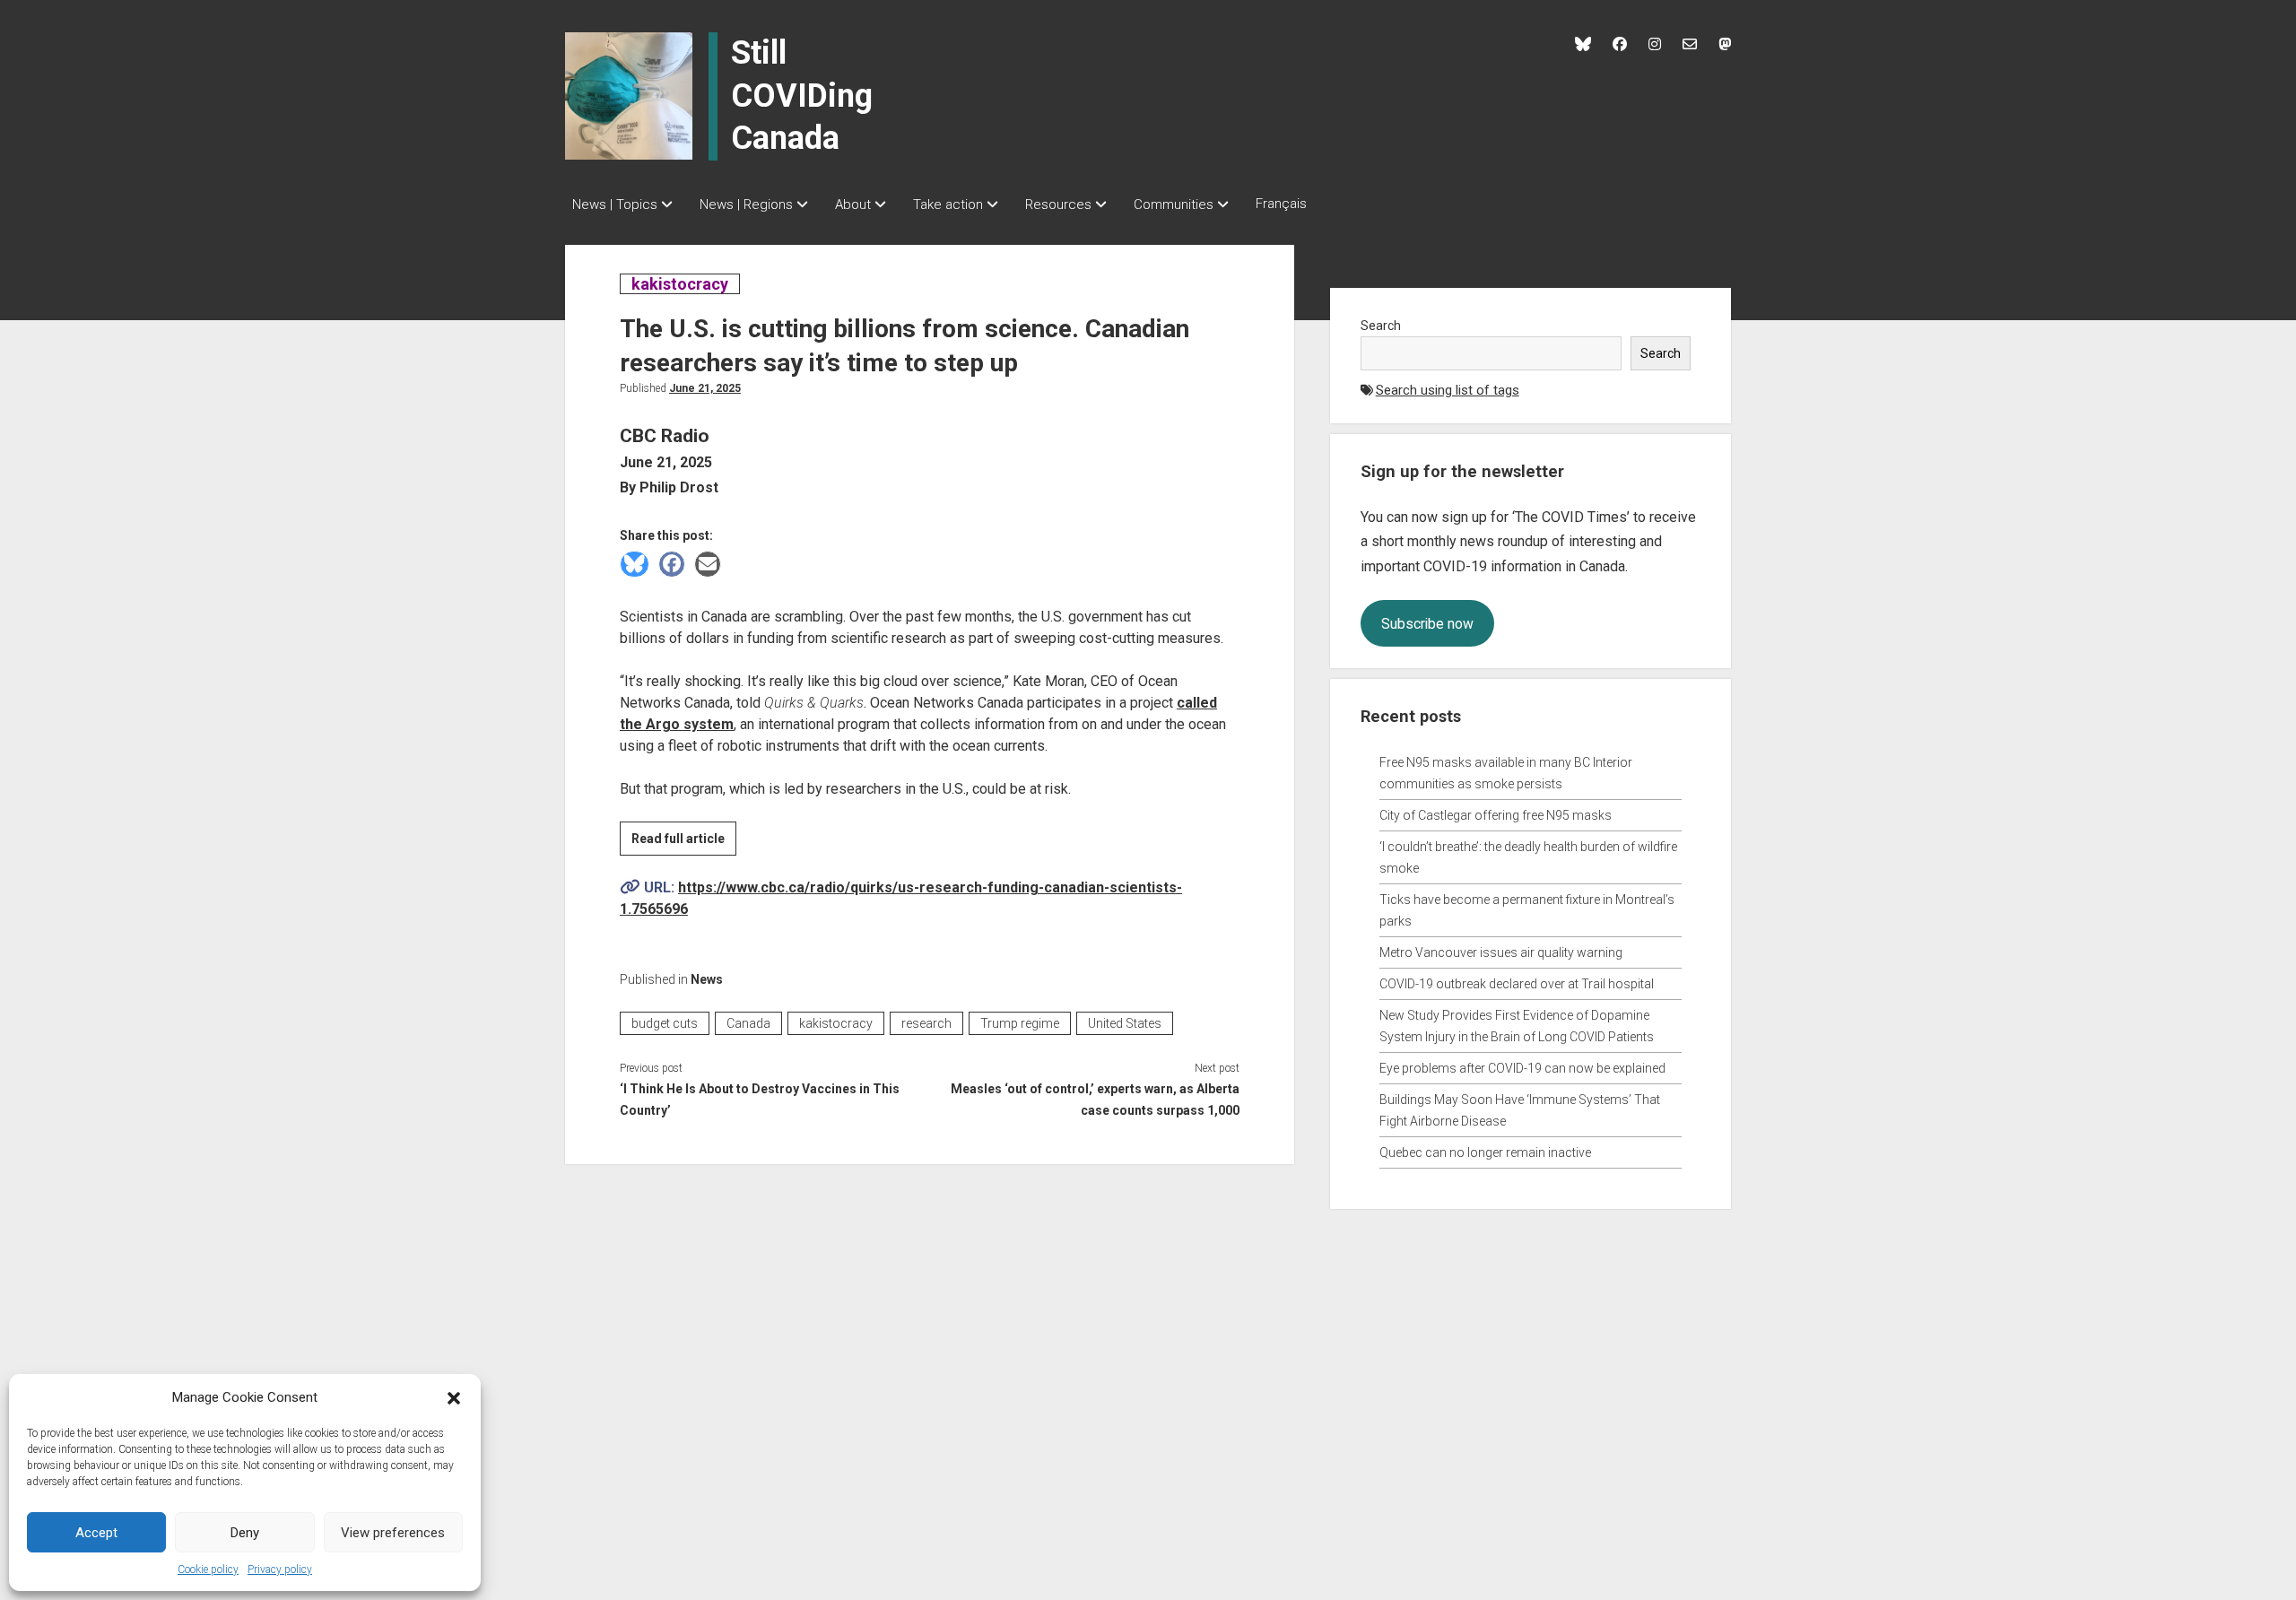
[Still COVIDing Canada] (629, 95)
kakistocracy (679, 284)
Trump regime (1020, 1023)
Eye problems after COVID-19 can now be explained (1522, 1068)
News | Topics (615, 204)
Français (1281, 204)
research (926, 1023)
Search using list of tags (1448, 390)
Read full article (684, 843)
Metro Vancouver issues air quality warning (1501, 952)
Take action (948, 204)
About (853, 204)
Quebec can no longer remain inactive (1485, 1152)
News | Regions (746, 204)
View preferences (393, 1533)
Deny (245, 1533)
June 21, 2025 (705, 388)
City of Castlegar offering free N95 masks (1496, 815)
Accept (96, 1533)
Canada (748, 1023)
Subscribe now (1427, 624)
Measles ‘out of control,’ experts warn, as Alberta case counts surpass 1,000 (1095, 1100)
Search (1381, 326)
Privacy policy (280, 1570)
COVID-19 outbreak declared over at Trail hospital (1517, 984)
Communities (1174, 204)
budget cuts (665, 1023)
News (707, 979)
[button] (454, 1397)
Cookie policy (208, 1570)
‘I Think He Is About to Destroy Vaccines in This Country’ (760, 1100)
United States (1125, 1023)
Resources (1058, 204)
